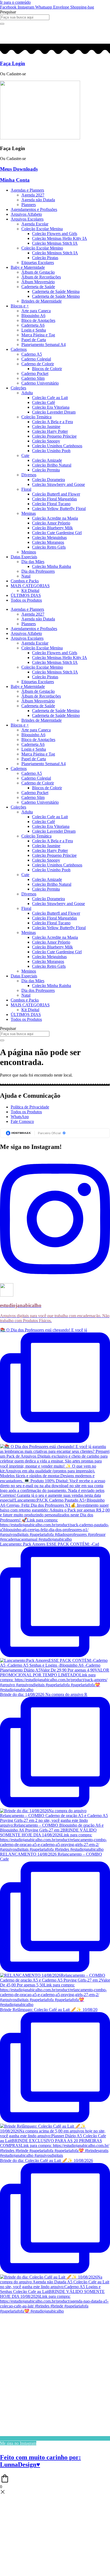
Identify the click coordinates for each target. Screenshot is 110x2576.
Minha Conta (15, 180)
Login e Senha (34, 330)
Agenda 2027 (33, 195)
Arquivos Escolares (27, 219)
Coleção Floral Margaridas (54, 499)
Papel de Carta (34, 340)
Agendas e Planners (27, 190)
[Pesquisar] (2, 24)
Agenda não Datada (38, 200)
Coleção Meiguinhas (49, 537)
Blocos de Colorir (47, 369)
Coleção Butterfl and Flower (56, 494)
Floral (26, 489)
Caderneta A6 (33, 325)
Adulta (27, 393)
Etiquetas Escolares (38, 263)
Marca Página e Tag (38, 335)
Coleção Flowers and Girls (55, 234)
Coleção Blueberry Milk (52, 528)
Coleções (18, 388)
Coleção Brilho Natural (52, 465)
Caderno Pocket (35, 373)
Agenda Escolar (35, 224)
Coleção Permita (46, 470)
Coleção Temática (36, 417)
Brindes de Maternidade (42, 301)
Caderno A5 (32, 354)
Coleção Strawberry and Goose (58, 484)
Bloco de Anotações (38, 320)
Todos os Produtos (26, 600)
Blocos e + (20, 306)
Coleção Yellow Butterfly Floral (59, 509)
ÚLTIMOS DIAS (26, 595)
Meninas (29, 513)
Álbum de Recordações (41, 277)
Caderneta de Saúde (38, 287)
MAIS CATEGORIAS (30, 586)
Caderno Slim (33, 378)
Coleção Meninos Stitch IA (55, 253)
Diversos (29, 475)
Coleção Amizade (47, 460)
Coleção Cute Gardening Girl (57, 533)
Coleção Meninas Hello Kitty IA (60, 238)
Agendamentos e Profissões (34, 209)
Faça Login (13, 63)
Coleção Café (44, 402)
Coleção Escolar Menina (42, 229)
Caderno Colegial (36, 359)
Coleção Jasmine (46, 427)
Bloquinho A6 (33, 316)
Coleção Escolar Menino (42, 248)
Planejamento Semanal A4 (44, 345)
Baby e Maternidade (28, 267)
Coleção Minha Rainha (52, 566)
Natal (26, 576)
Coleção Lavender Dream (54, 412)
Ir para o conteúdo (15, 2)
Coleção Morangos (48, 542)
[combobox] (25, 17)
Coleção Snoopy (46, 441)
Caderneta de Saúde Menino (56, 296)
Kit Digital (30, 591)
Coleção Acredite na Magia (55, 518)
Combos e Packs (25, 581)
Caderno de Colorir (38, 364)
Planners (29, 205)
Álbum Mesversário (38, 282)
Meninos (29, 552)
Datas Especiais (24, 557)
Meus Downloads (19, 169)
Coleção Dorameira (48, 480)
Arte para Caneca (36, 311)
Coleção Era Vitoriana (51, 407)
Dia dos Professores (38, 571)
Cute (25, 455)
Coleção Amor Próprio (51, 523)
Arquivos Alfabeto (26, 214)
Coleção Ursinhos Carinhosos (57, 446)
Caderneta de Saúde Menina (56, 291)
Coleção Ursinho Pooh (51, 451)
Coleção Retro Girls (49, 547)
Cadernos (19, 349)
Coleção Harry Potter (50, 431)
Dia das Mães (33, 562)
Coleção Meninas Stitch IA (55, 243)
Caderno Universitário (40, 383)
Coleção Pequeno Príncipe (54, 436)
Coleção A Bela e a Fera (52, 422)
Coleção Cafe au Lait (50, 398)
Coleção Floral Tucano (51, 504)
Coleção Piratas (45, 258)
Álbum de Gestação (38, 272)
